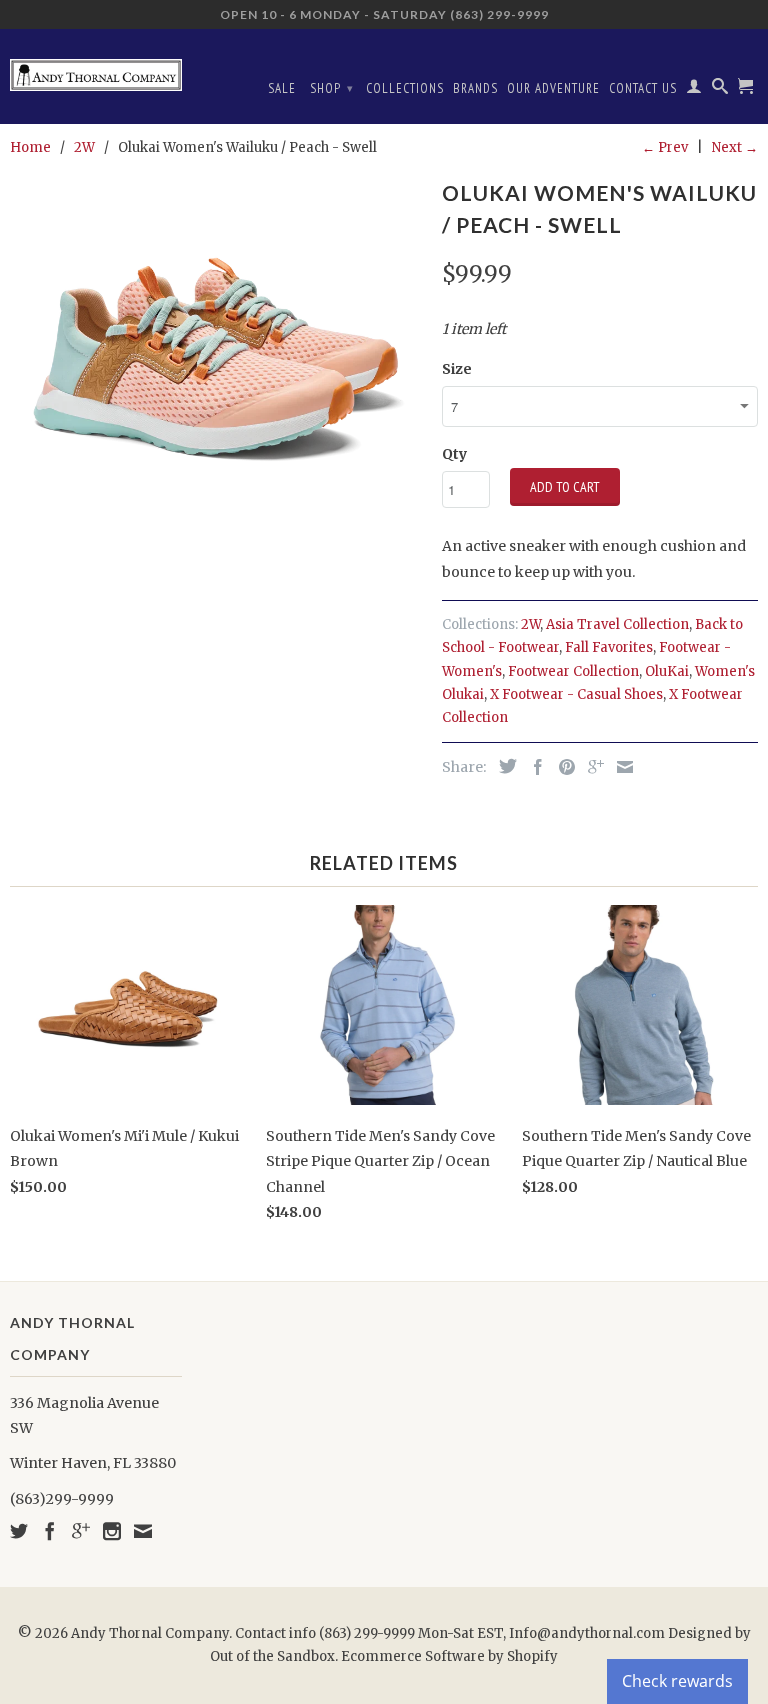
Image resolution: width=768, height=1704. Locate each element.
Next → (735, 147)
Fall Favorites (609, 647)
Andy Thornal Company (150, 1633)
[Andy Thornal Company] (96, 67)
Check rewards (677, 1681)
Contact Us (643, 88)
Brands (475, 88)
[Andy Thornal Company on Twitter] (19, 1531)
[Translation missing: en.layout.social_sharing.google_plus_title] (591, 767)
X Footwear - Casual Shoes (576, 694)
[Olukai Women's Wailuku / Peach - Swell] (216, 379)
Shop (332, 88)
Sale (282, 88)
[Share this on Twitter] (503, 766)
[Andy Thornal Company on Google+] (81, 1531)
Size (457, 369)
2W (530, 624)
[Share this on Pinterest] (562, 767)
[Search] (720, 90)
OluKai (667, 671)
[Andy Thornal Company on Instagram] (112, 1531)
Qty (454, 454)
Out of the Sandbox (272, 1656)
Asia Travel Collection (617, 624)
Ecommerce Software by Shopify (449, 1656)
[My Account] (694, 90)
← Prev (665, 147)
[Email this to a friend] (620, 767)
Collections (405, 88)
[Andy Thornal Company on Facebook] (50, 1531)
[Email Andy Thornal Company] (143, 1531)
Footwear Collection (573, 671)
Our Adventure (553, 88)
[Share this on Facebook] (533, 767)
